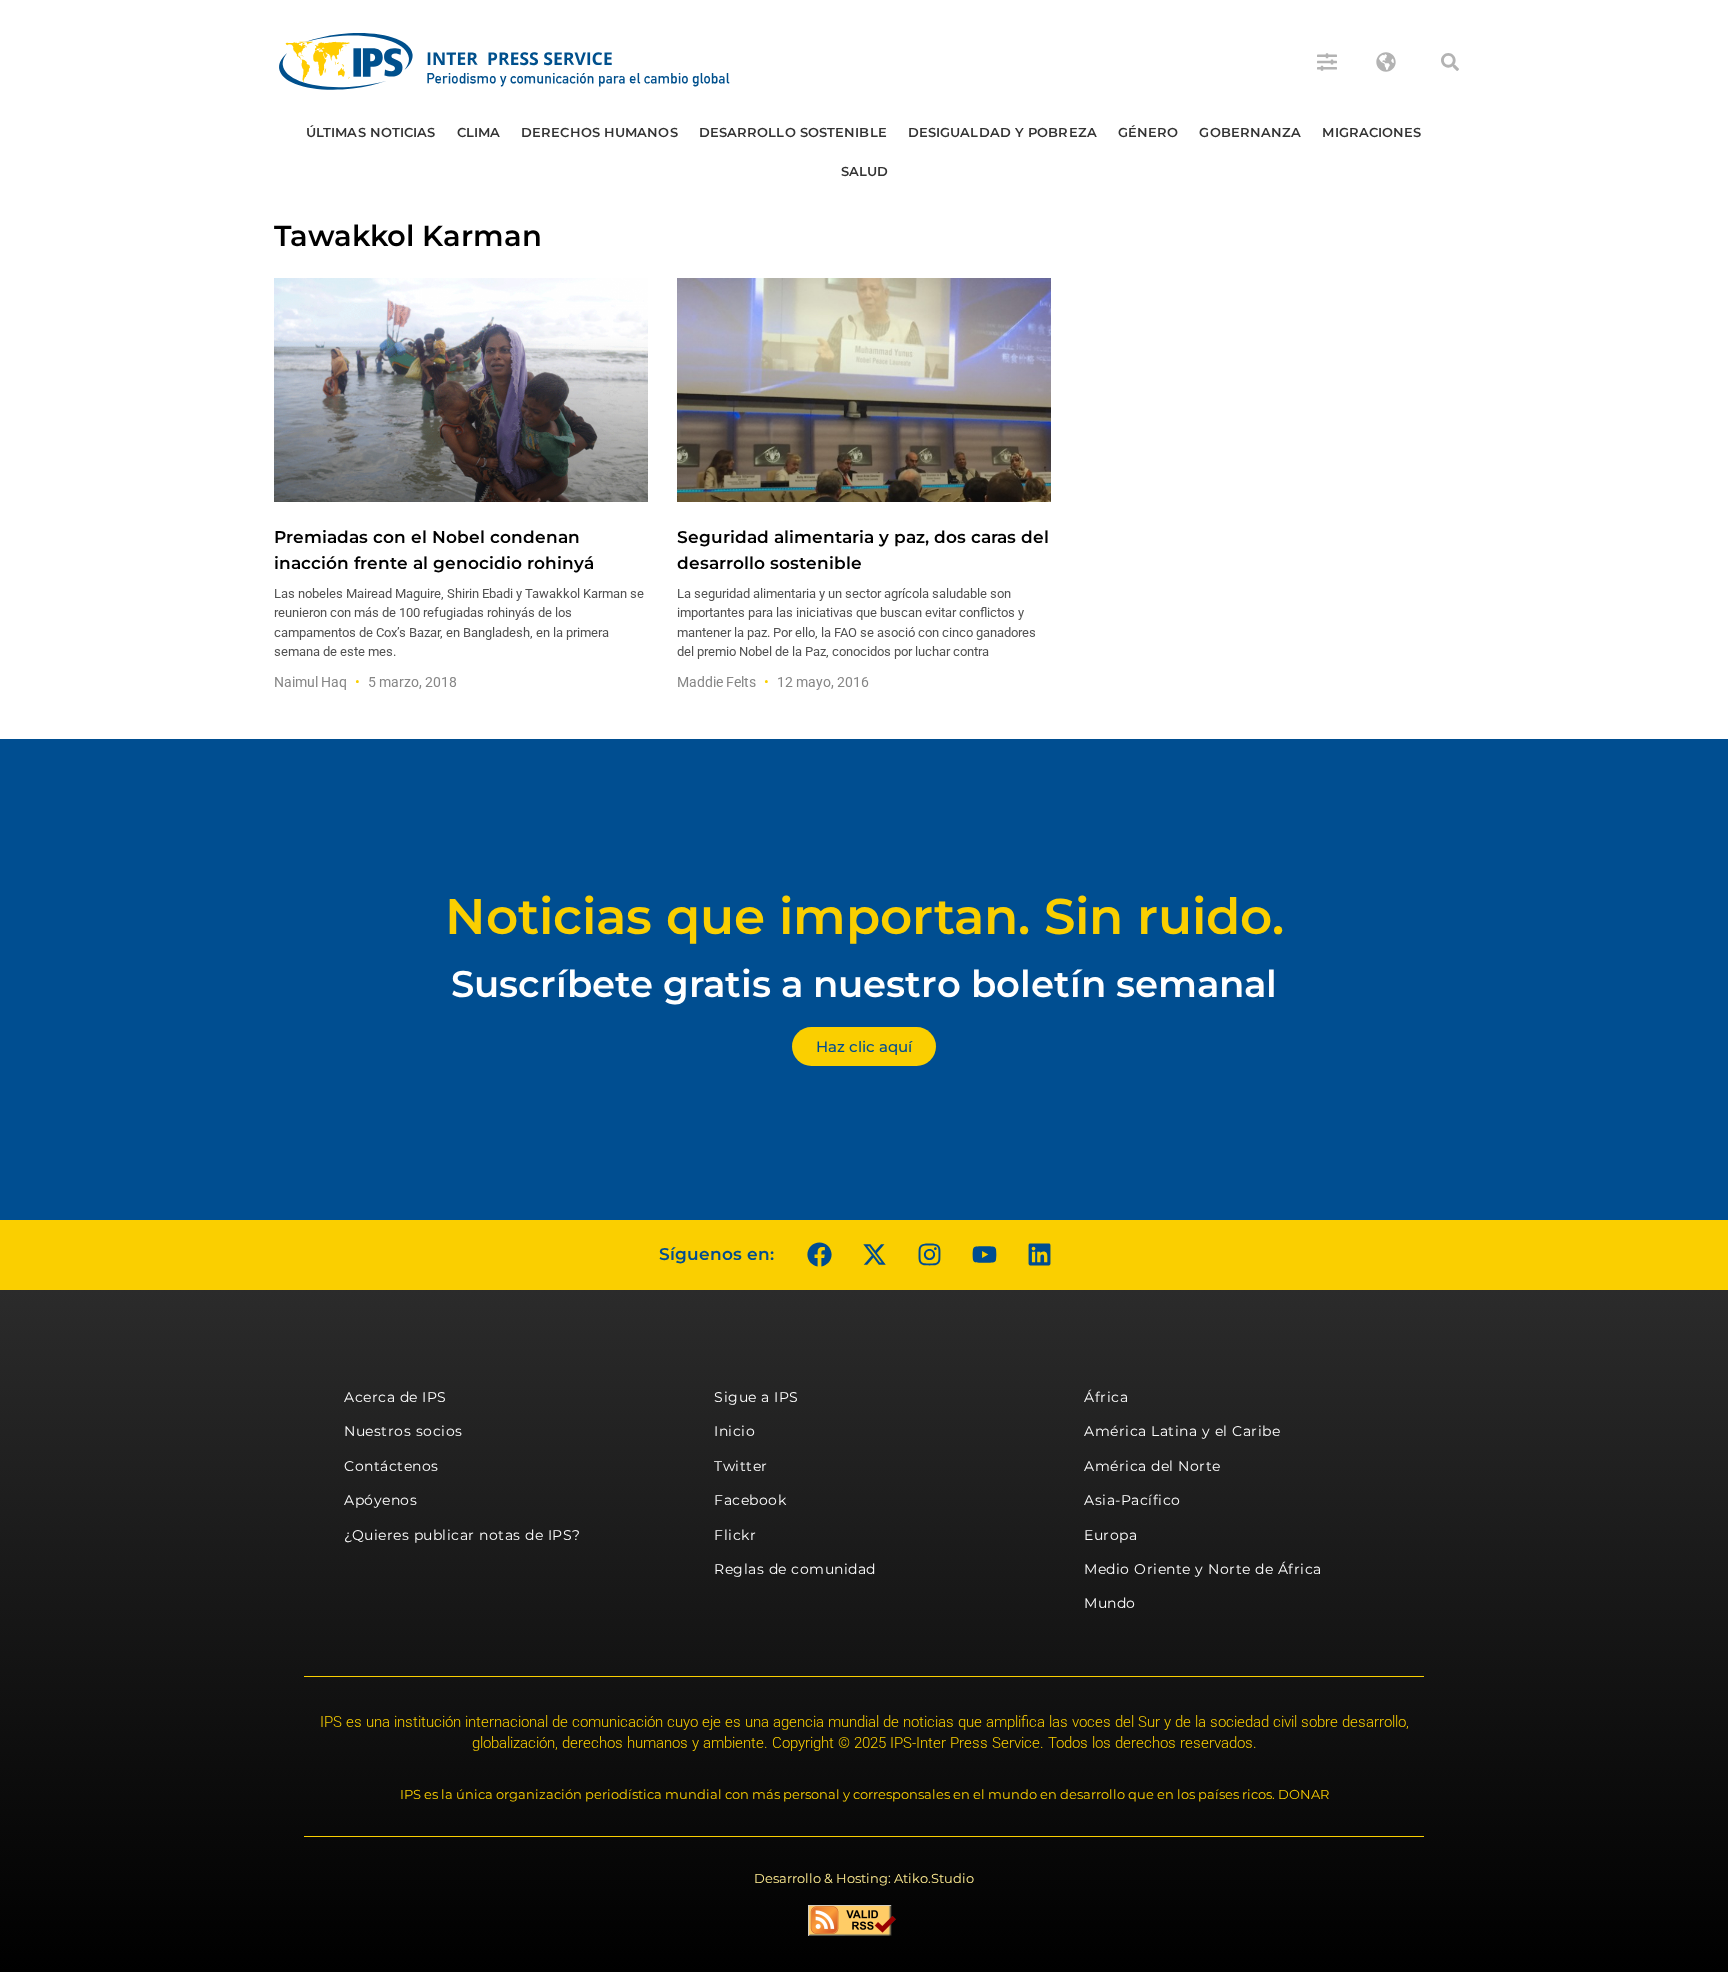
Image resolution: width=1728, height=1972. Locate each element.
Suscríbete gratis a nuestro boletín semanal (864, 983)
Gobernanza (1250, 132)
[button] (1450, 62)
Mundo (1110, 1603)
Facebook (750, 1500)
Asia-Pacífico (1132, 1500)
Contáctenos (391, 1466)
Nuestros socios (403, 1431)
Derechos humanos (599, 132)
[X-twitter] (874, 1255)
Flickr (735, 1535)
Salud (865, 171)
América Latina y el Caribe (1182, 1431)
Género (1148, 132)
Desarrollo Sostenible (793, 132)
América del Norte (1152, 1466)
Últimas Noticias (371, 132)
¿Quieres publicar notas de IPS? (462, 1535)
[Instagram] (929, 1255)
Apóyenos (380, 1500)
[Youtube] (984, 1255)
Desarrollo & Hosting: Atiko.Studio (864, 1878)
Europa (1110, 1535)
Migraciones (1371, 132)
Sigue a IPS (756, 1397)
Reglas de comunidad (795, 1569)
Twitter (741, 1466)
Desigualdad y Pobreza (1002, 132)
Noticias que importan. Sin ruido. (864, 916)
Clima (479, 132)
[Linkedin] (1039, 1255)
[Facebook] (819, 1255)
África (1106, 1397)
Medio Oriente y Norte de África (1203, 1569)
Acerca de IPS (395, 1397)
